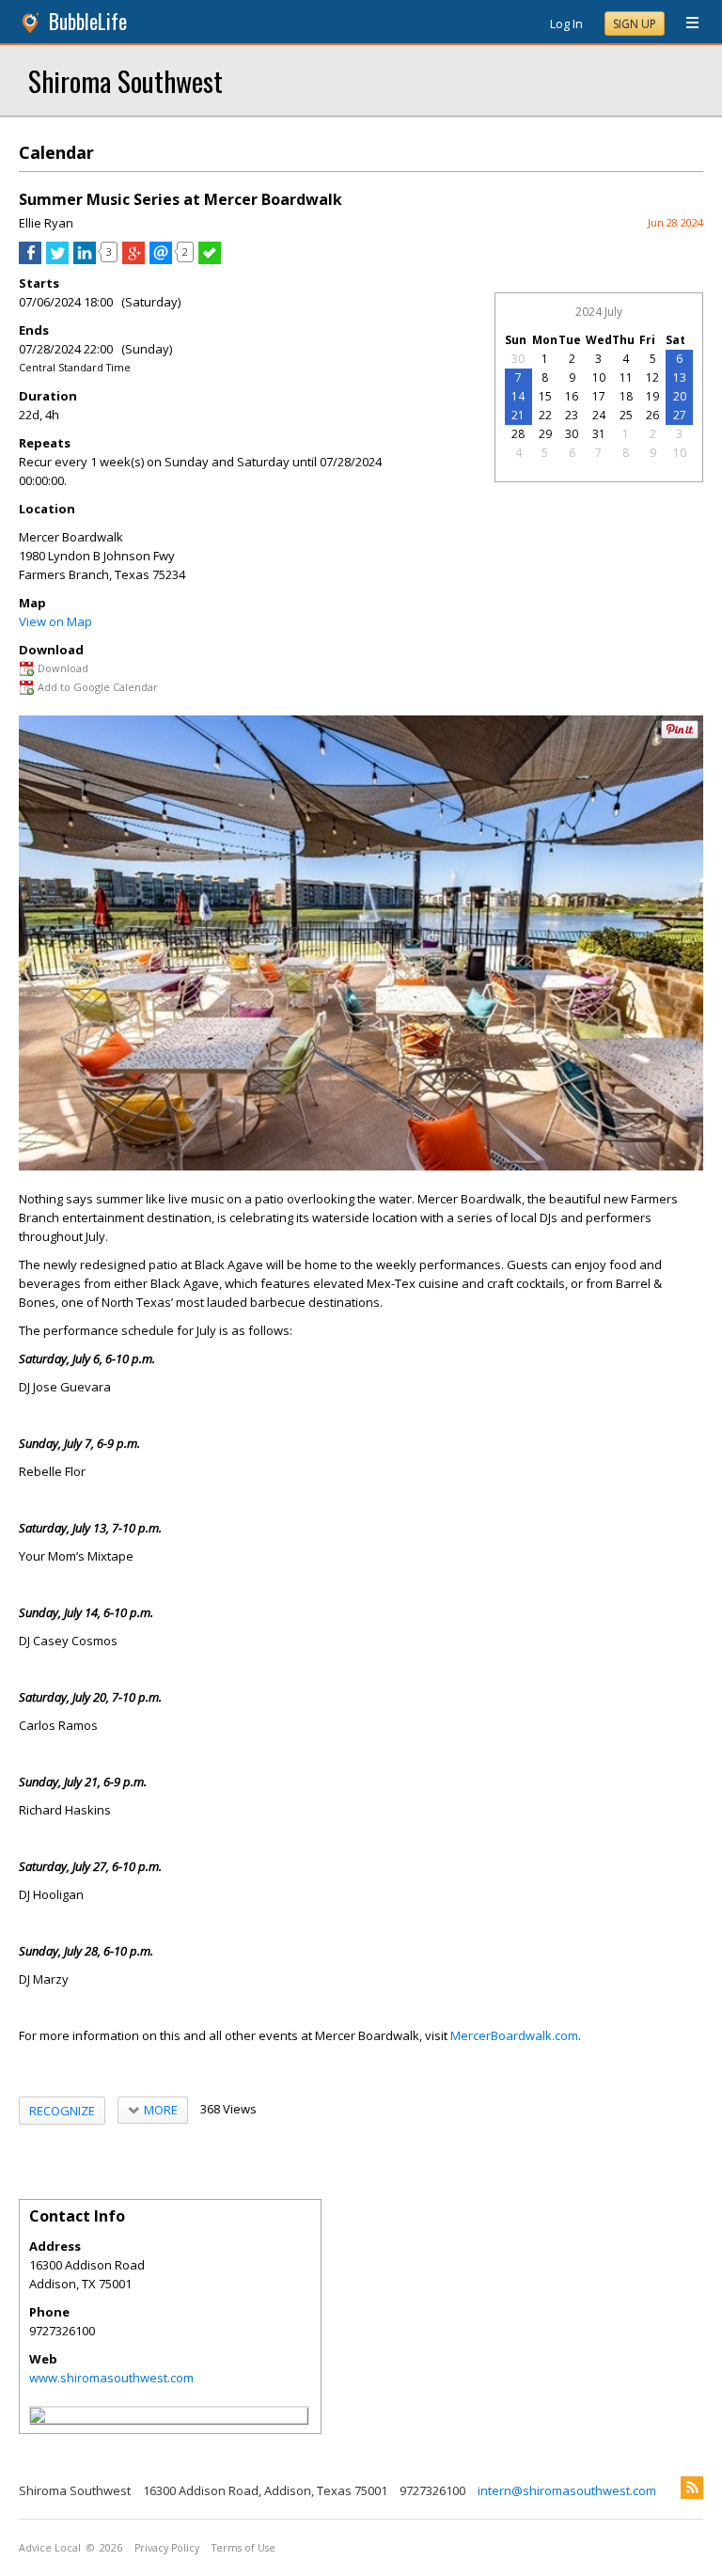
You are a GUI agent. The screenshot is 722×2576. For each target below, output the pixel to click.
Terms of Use (243, 2548)
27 (680, 415)
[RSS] (692, 2488)
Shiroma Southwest (126, 80)
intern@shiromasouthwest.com (567, 2490)
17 (599, 396)
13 (680, 377)
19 (652, 396)
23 (572, 415)
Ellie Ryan (46, 223)
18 (626, 396)
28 (518, 434)
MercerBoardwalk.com (514, 2035)
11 (626, 377)
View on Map (55, 621)
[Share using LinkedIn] (85, 259)
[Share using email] (161, 259)
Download (63, 668)
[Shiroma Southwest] (38, 2418)
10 (599, 377)
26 (652, 415)
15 (545, 396)
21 (518, 415)
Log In (566, 24)
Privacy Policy (167, 2548)
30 (518, 359)
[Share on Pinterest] (680, 735)
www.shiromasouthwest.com (111, 2378)
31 (599, 434)
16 (572, 396)
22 (545, 415)
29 (545, 434)
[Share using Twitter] (57, 259)
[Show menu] (685, 24)
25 (626, 415)
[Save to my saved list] (210, 259)
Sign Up (635, 24)
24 (599, 415)
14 (518, 396)
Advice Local (50, 2548)
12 (652, 377)
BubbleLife (88, 21)
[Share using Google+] (133, 259)
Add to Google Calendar (98, 687)
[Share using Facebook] (30, 259)
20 (680, 396)
